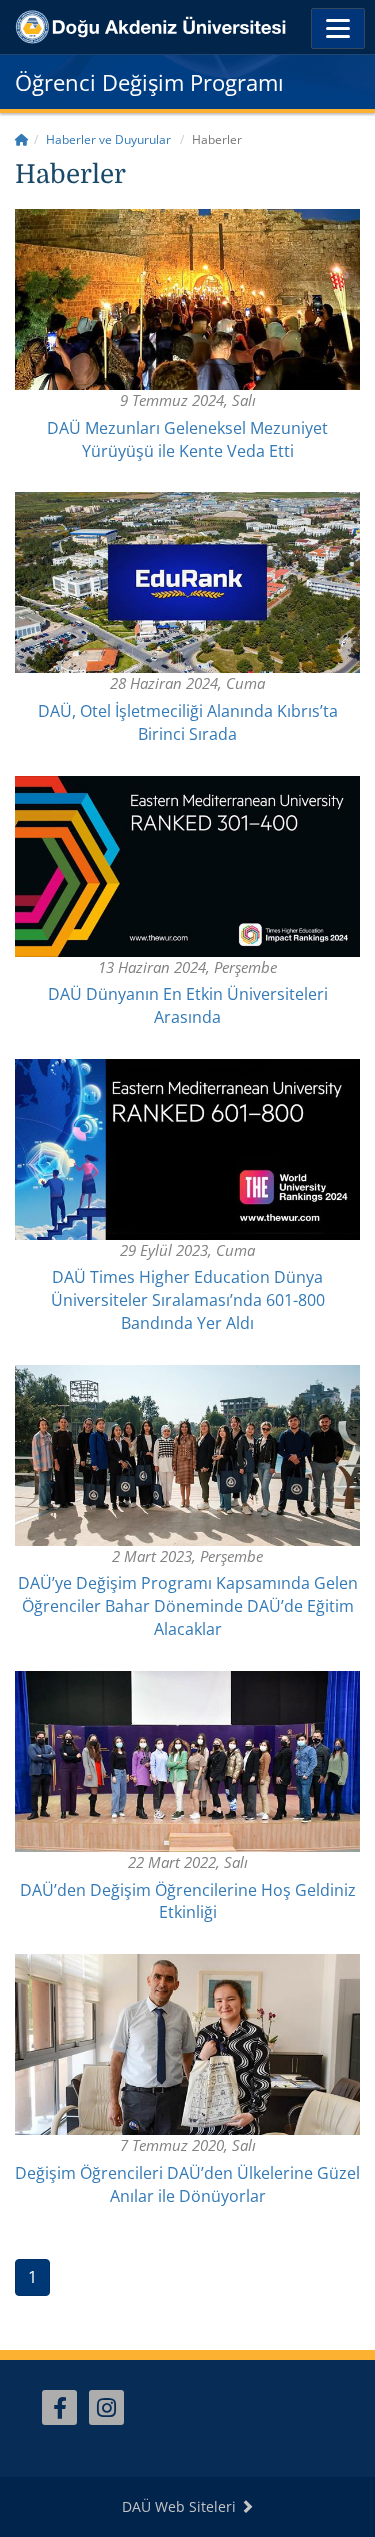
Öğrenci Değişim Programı (149, 82)
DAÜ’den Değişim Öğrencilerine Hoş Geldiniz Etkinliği (188, 1901)
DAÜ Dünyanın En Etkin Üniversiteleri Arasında (188, 1005)
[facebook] (59, 2407)
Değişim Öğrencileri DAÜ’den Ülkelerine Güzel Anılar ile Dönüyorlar (187, 2184)
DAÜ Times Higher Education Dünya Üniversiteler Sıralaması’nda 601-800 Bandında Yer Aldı (188, 1300)
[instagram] (106, 2407)
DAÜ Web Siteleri (181, 2506)
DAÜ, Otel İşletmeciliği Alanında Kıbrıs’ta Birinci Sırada (188, 722)
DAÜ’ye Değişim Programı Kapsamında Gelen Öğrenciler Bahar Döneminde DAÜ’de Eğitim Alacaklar (188, 1606)
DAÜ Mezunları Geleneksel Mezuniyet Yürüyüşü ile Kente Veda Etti (187, 439)
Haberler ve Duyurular (108, 139)
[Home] (22, 139)
